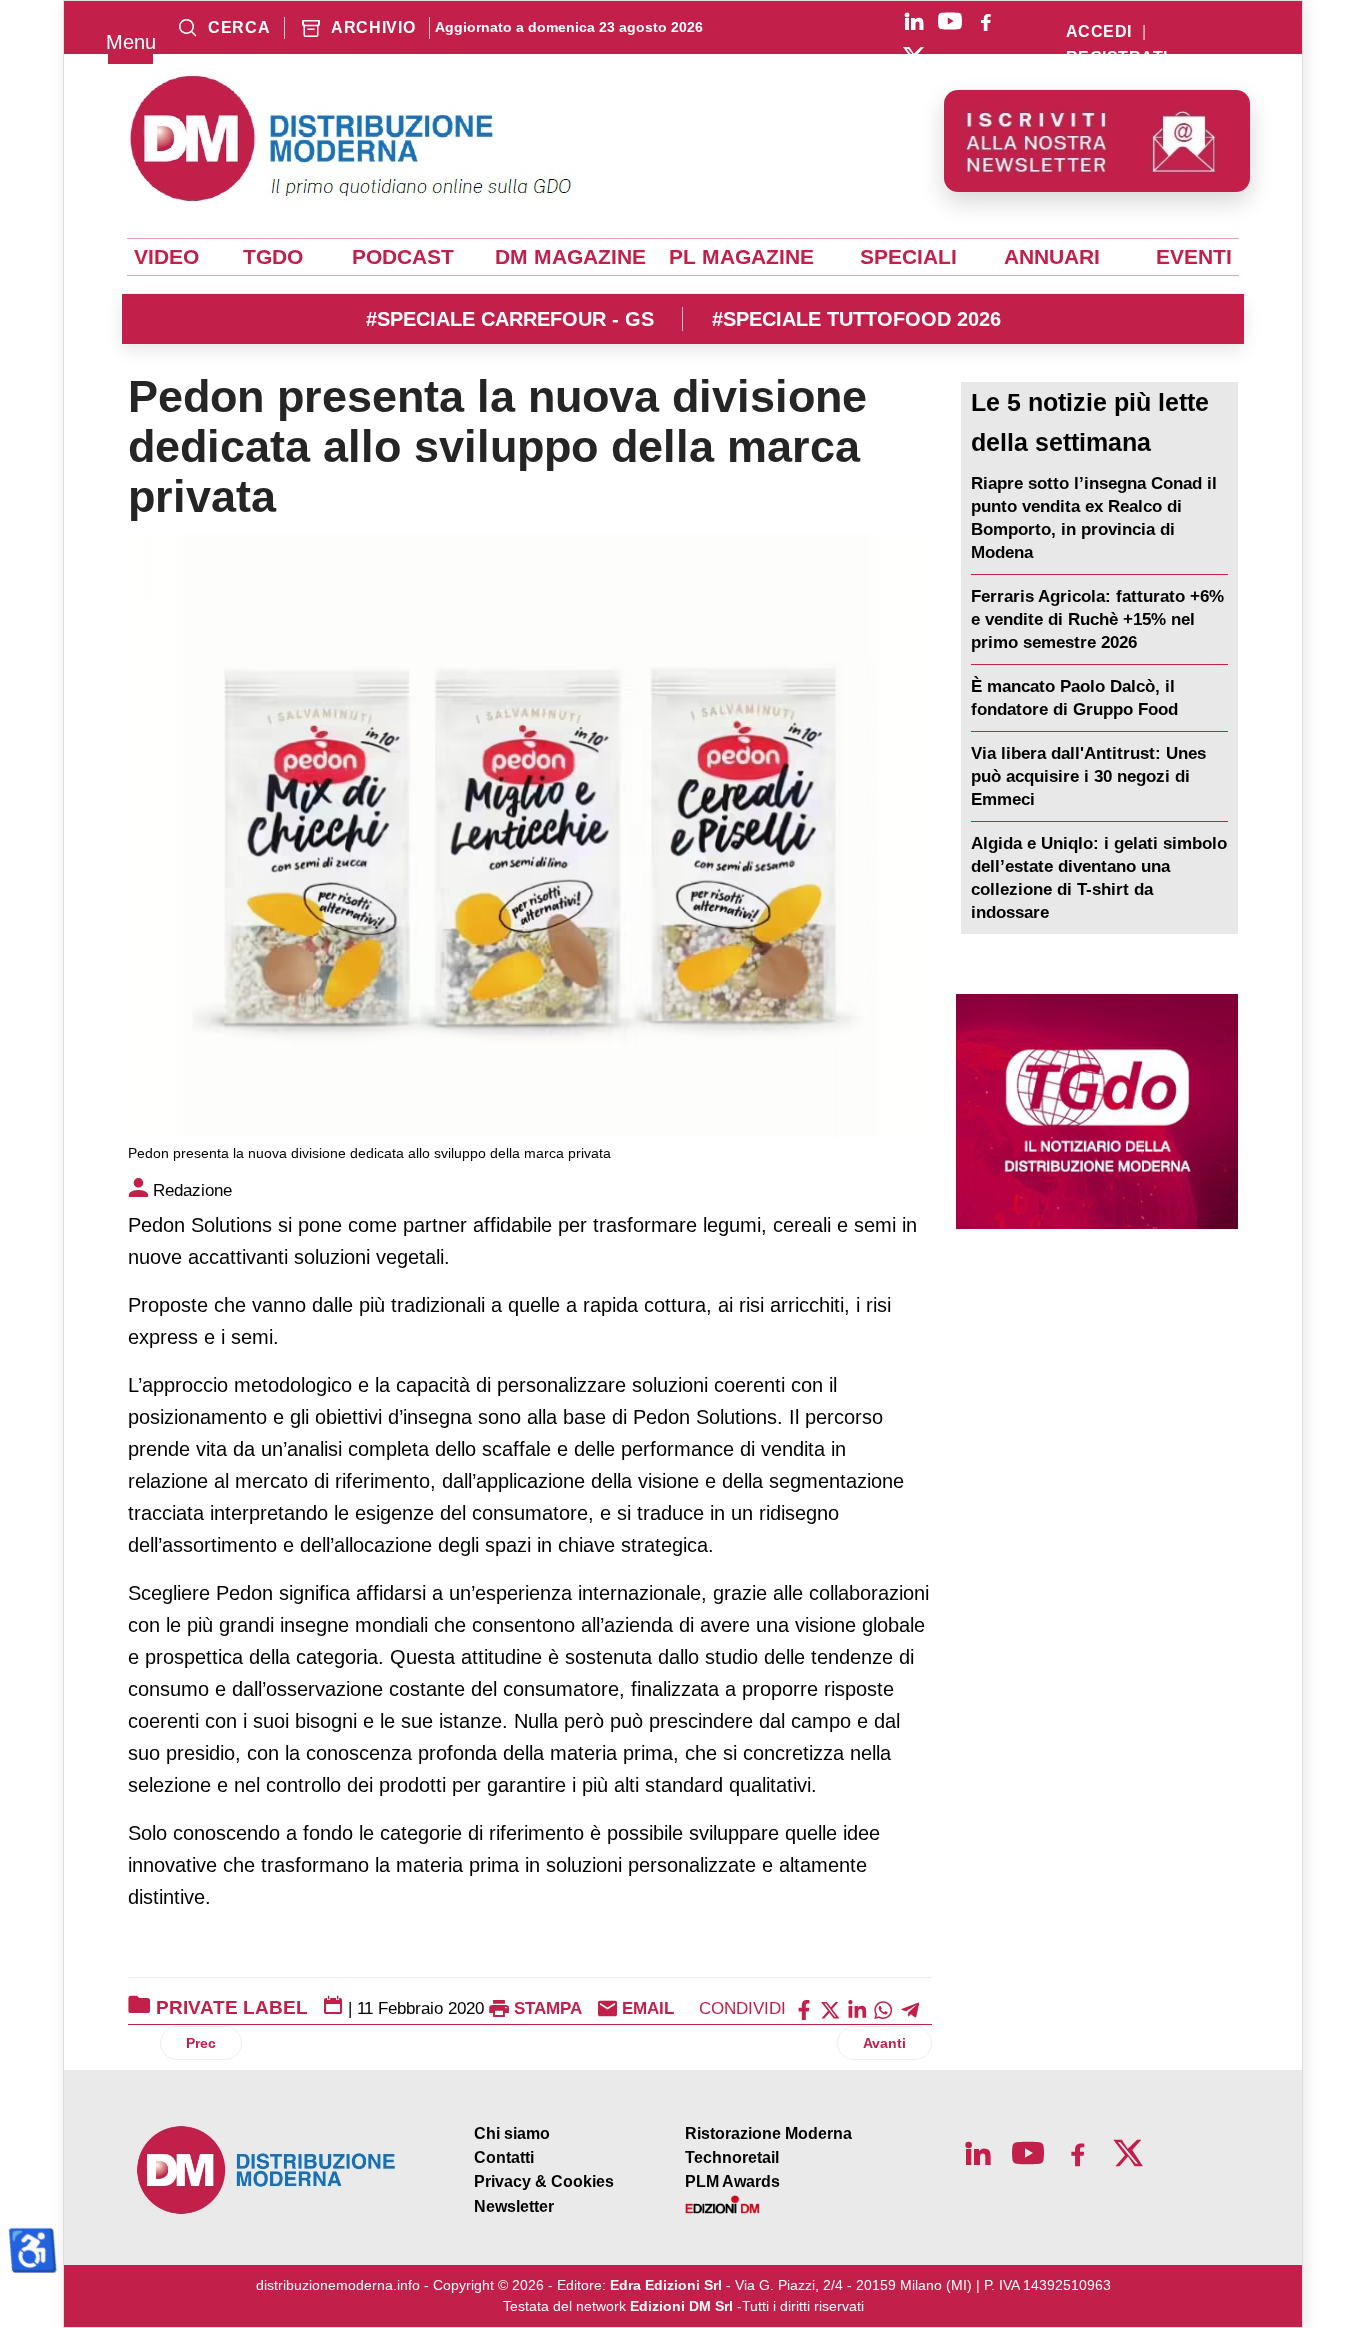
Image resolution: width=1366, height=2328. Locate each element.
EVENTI (1194, 257)
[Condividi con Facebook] (804, 2008)
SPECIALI (908, 257)
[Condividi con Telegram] (910, 2008)
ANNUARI (1052, 257)
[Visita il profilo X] (914, 57)
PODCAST (403, 257)
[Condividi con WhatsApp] (883, 2008)
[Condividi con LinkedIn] (857, 2008)
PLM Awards (732, 2181)
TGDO (273, 257)
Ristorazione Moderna (768, 2133)
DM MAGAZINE (570, 257)
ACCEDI (1099, 32)
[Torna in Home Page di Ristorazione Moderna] (267, 2170)
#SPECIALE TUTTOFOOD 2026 (856, 319)
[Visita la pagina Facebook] (986, 21)
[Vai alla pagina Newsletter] (1097, 141)
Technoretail (732, 2157)
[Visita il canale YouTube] (950, 21)
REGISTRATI (1117, 58)
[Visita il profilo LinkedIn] (914, 21)
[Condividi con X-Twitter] (830, 2008)
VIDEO (166, 257)
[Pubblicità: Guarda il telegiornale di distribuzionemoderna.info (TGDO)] (1097, 1111)
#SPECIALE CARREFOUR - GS (510, 319)
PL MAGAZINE (741, 257)
